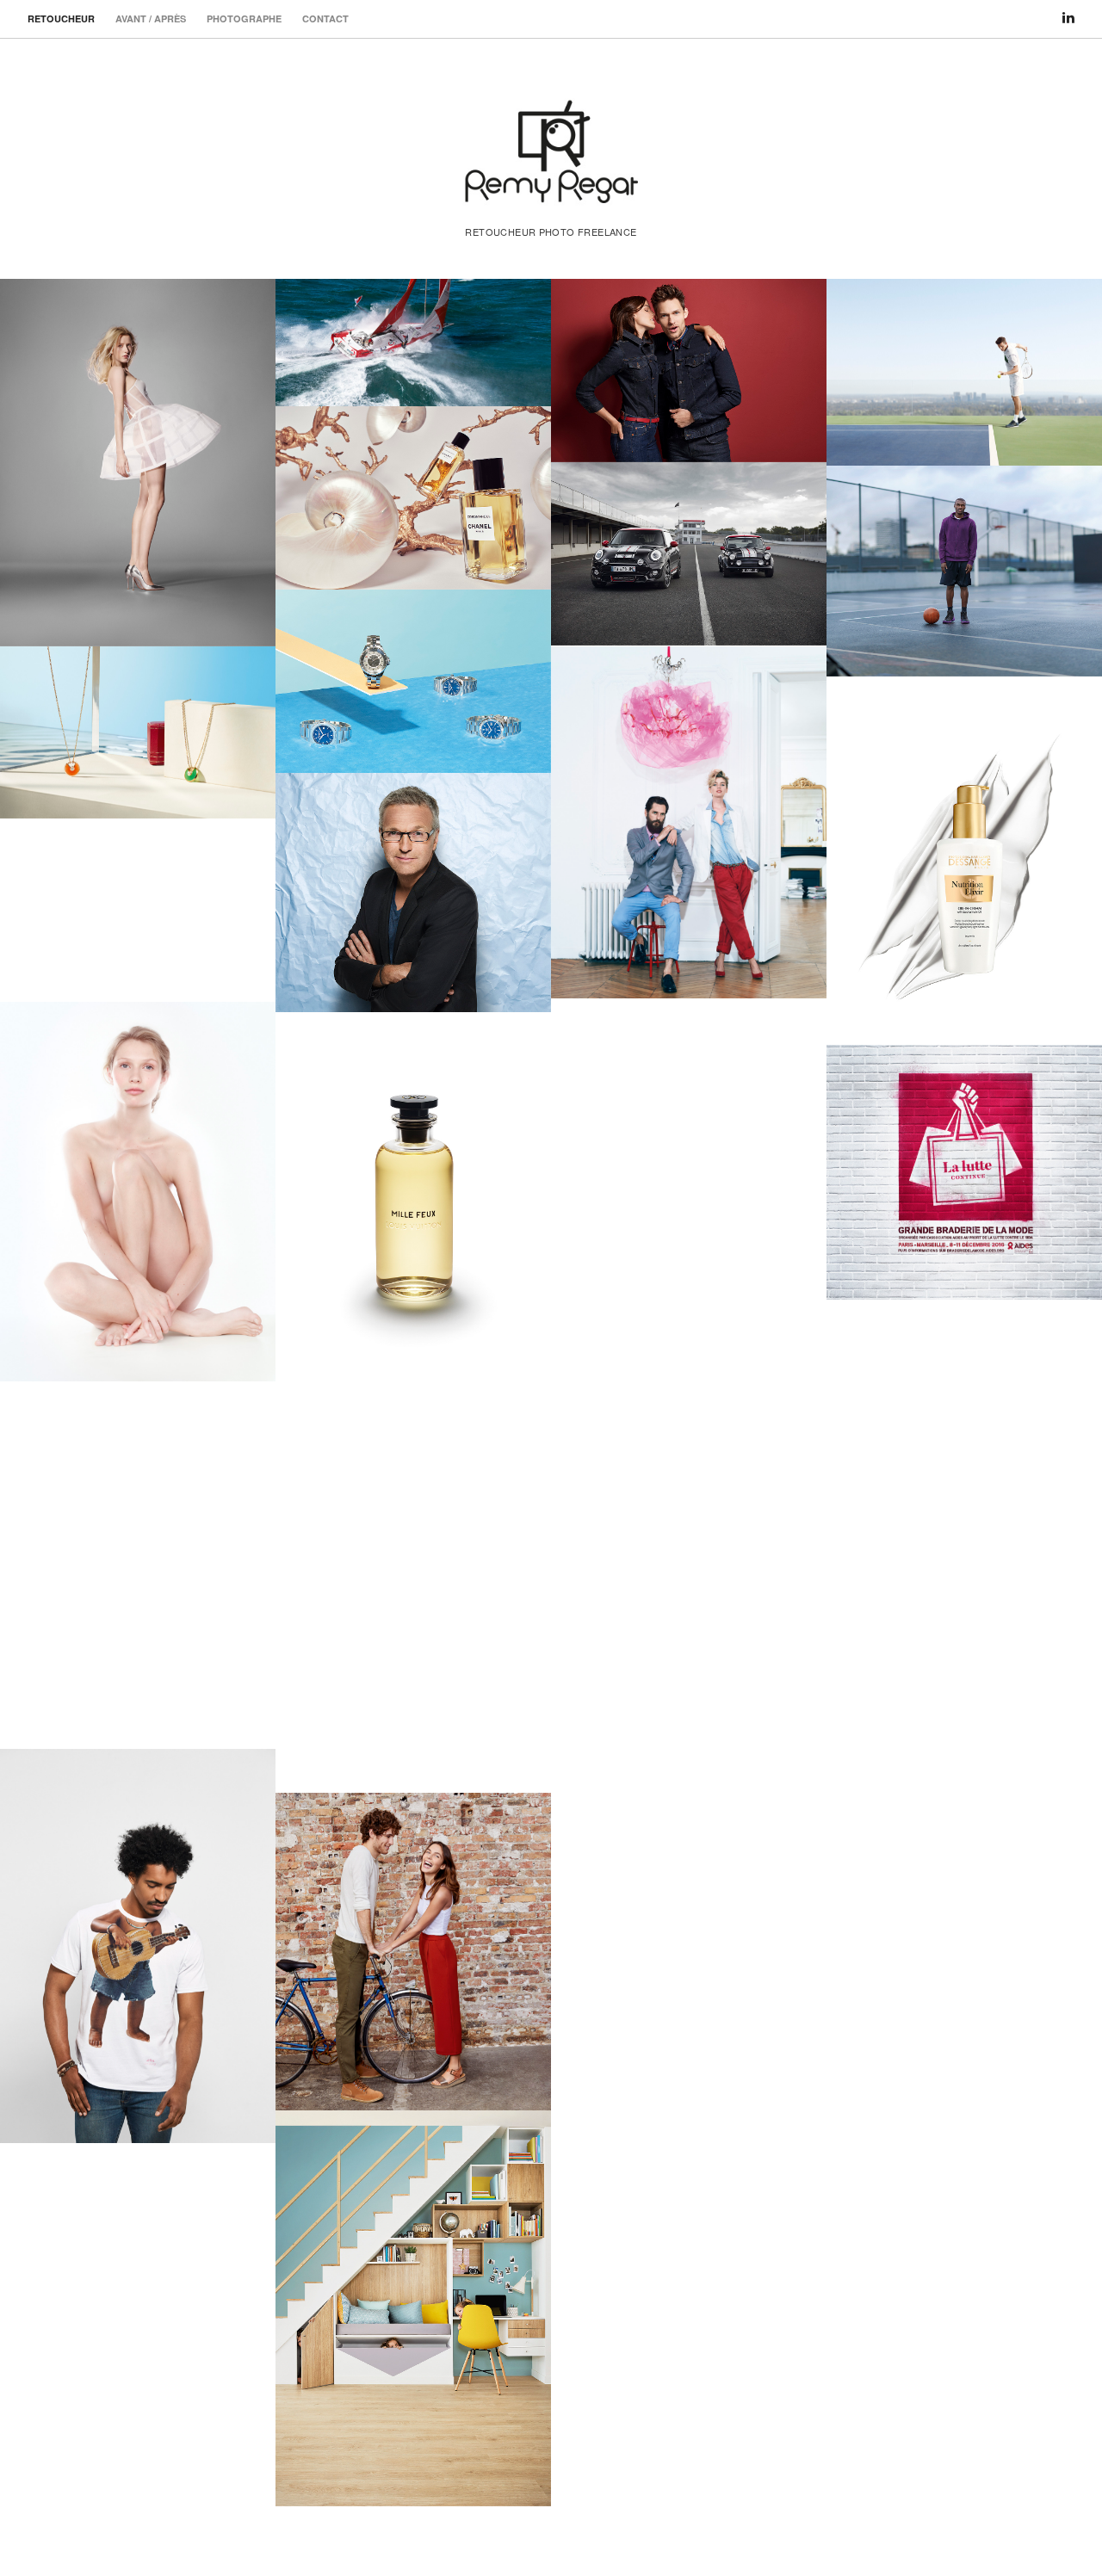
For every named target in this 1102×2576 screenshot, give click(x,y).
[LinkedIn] (1068, 10)
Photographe (244, 19)
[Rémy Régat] (551, 191)
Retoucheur (61, 19)
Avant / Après (151, 19)
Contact (325, 19)
